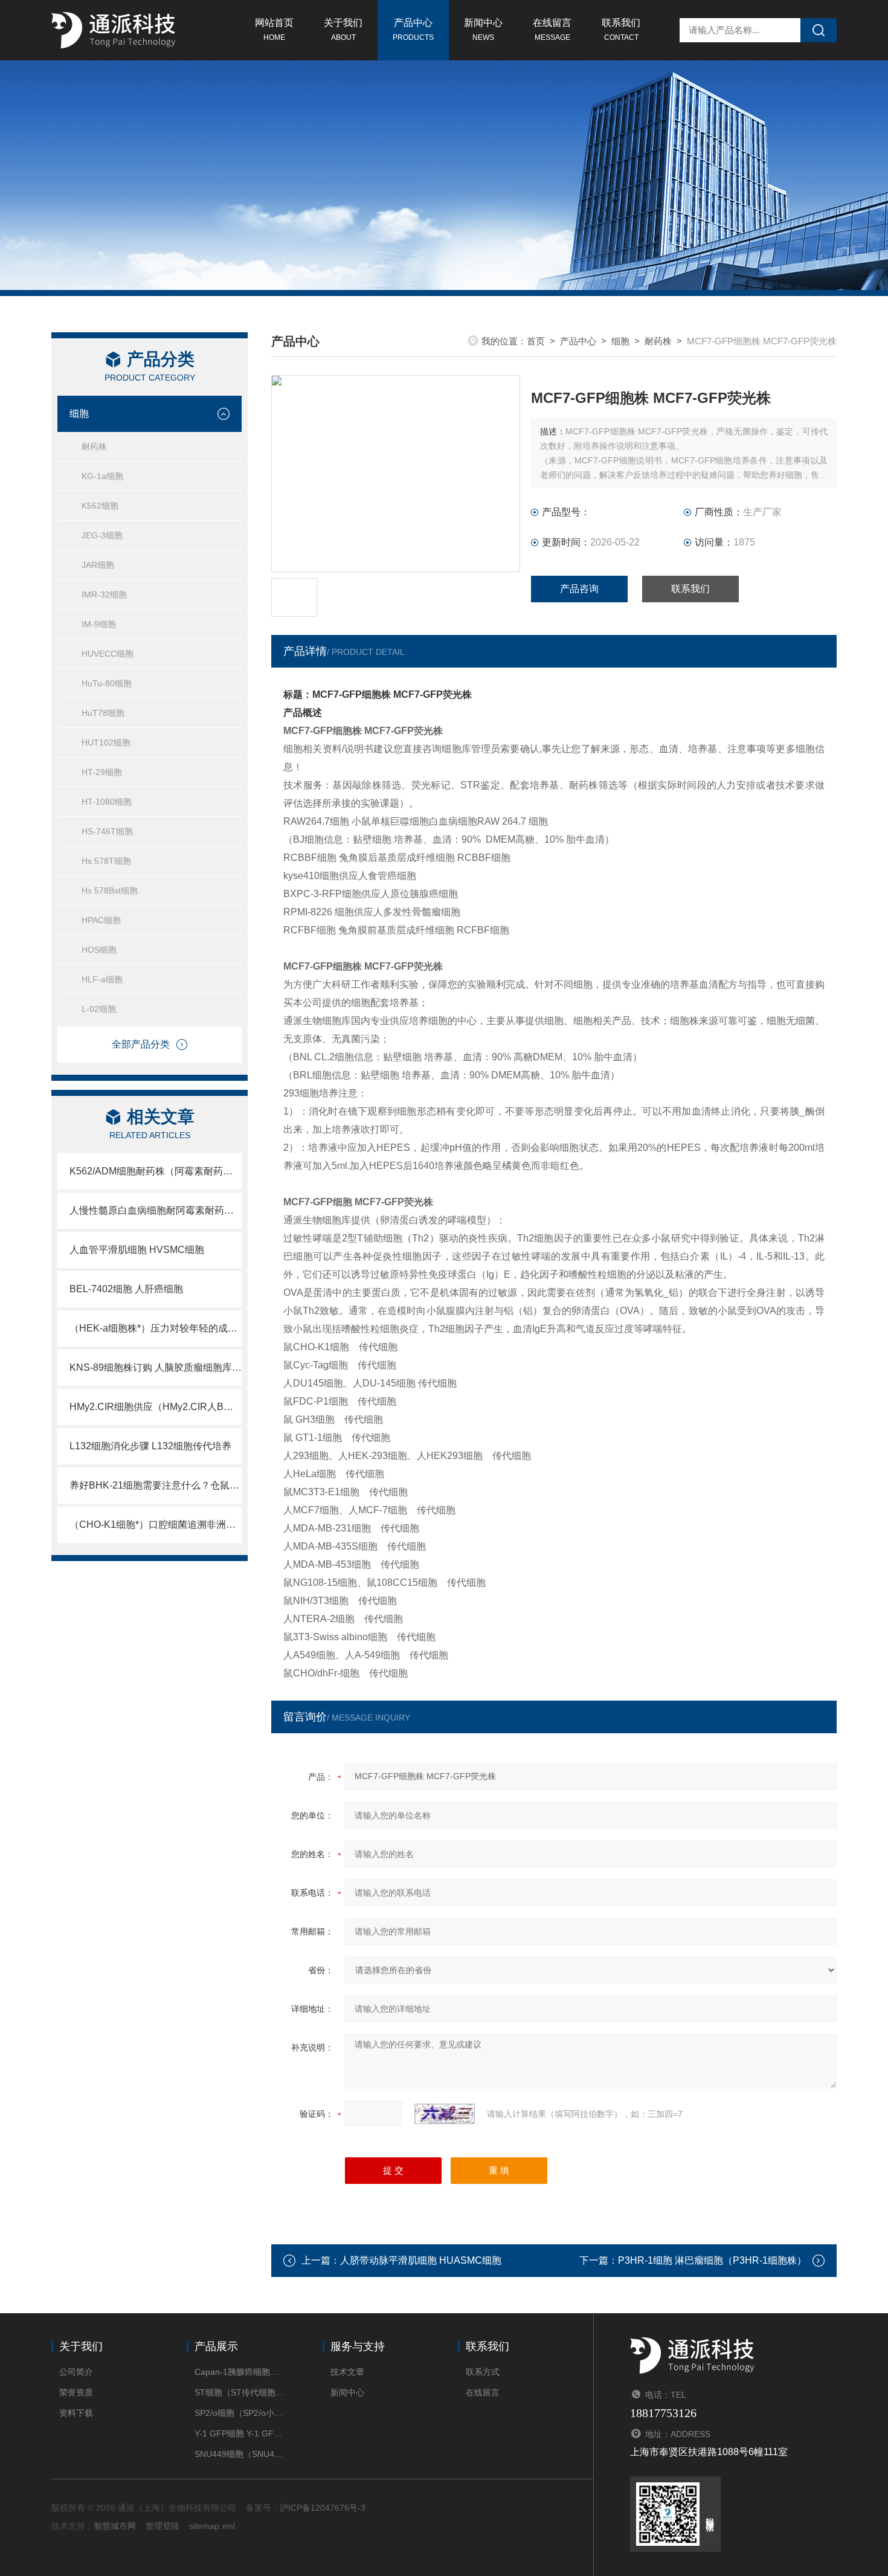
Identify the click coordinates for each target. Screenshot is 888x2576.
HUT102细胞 (106, 742)
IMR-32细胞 (104, 594)
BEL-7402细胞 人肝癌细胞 (126, 1289)
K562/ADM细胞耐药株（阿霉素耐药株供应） (156, 1171)
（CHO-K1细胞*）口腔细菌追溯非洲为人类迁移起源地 (156, 1525)
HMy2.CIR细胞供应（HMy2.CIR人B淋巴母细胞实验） (156, 1407)
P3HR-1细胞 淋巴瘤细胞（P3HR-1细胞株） (712, 2260)
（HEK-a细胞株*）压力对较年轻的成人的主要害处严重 (156, 1328)
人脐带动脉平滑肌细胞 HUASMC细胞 (421, 2260)
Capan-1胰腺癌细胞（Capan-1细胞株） (240, 2372)
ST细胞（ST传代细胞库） (240, 2392)
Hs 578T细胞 (106, 861)
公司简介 (76, 2372)
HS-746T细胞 (107, 831)
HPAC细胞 (101, 920)
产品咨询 (579, 589)
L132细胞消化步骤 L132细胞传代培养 (150, 1446)
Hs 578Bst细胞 (110, 890)
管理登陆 (162, 2526)
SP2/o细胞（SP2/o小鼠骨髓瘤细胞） (240, 2413)
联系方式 (483, 2372)
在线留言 (552, 30)
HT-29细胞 (102, 772)
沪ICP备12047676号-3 (323, 2508)
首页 (536, 341)
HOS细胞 (99, 950)
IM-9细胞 (99, 624)
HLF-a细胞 (102, 979)
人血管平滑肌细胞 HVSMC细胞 (137, 1250)
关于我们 (343, 30)
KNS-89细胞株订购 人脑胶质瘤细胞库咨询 (156, 1367)
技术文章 (347, 2372)
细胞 (79, 414)
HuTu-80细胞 (107, 683)
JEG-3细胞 (102, 535)
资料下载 (76, 2413)
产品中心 (413, 30)
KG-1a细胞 (102, 476)
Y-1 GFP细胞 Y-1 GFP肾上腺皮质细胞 (240, 2433)
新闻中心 (483, 30)
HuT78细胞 (103, 713)
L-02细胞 (99, 1009)
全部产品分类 (141, 1044)
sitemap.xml (212, 2526)
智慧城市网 (115, 2526)
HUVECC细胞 (108, 654)
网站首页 (274, 30)
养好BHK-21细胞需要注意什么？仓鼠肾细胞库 (156, 1485)
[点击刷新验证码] (445, 2114)
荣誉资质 (76, 2392)
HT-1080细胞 (107, 802)
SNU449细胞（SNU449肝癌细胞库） (240, 2454)
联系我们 (621, 30)
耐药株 (94, 446)
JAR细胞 (98, 565)
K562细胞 (100, 506)
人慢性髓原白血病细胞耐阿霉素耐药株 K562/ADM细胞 (156, 1210)
